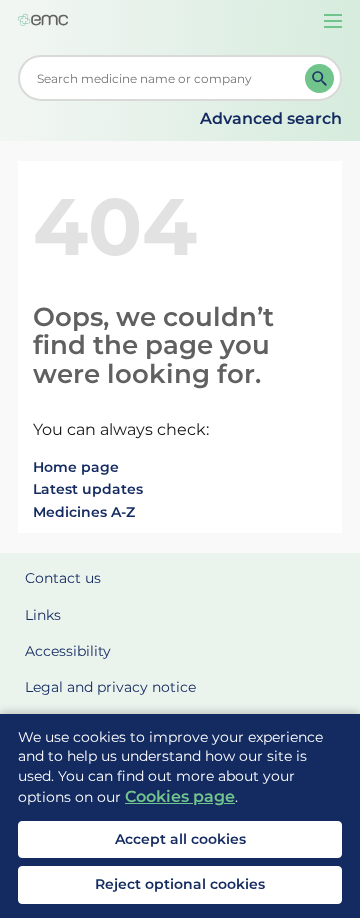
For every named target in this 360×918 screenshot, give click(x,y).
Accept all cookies (180, 839)
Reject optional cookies (180, 884)
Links (43, 615)
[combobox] (165, 78)
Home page (76, 467)
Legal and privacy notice (110, 687)
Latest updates (88, 489)
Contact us (63, 578)
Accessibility (68, 651)
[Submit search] (319, 78)
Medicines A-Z (84, 512)
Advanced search (271, 118)
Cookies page (180, 796)
